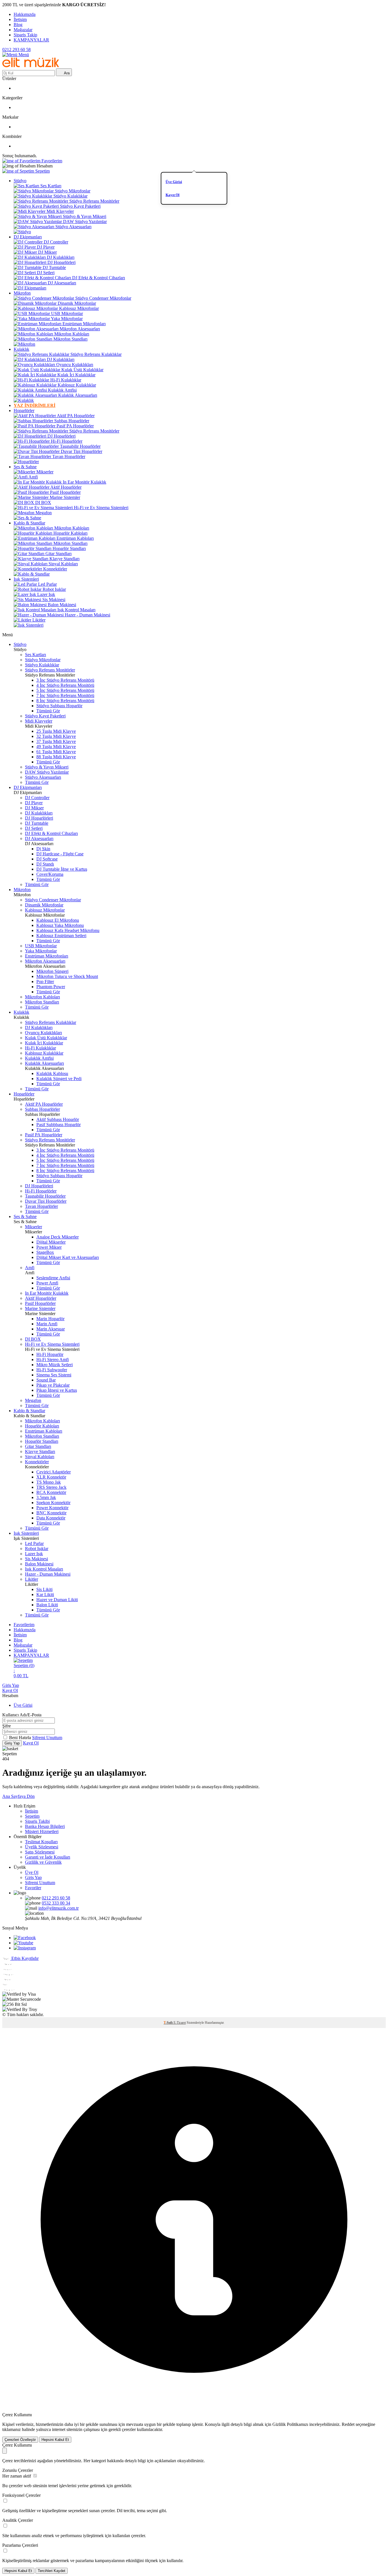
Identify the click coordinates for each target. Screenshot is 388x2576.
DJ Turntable (54, 267)
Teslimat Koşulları (41, 1842)
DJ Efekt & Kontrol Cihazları (99, 278)
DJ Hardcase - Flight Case (60, 854)
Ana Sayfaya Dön (18, 1796)
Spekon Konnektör (53, 1503)
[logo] (31, 66)
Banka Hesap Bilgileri (45, 1826)
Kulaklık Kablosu (52, 1073)
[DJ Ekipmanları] (30, 288)
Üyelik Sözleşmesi (42, 1847)
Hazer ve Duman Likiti (57, 1600)
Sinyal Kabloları (63, 564)
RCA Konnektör (51, 1492)
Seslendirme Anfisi (53, 1278)
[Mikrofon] (24, 344)
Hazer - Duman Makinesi (87, 615)
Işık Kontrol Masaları (76, 610)
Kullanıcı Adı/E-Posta (22, 1715)
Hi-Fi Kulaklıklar (66, 380)
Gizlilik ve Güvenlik (43, 1862)
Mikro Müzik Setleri (55, 1365)
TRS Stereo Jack (51, 1487)
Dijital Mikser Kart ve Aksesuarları (68, 1257)
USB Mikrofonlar (67, 313)
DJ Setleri (46, 273)
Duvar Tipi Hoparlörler (82, 451)
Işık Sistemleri (26, 579)
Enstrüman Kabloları (75, 538)
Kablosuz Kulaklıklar (77, 385)
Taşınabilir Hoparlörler (80, 446)
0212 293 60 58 (16, 50)
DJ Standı (45, 864)
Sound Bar (46, 1380)
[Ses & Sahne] (27, 518)
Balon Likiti (47, 1605)
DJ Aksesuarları (62, 283)
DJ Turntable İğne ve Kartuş (62, 869)
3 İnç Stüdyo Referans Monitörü (65, 680)
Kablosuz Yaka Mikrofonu (60, 925)
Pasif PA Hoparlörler (75, 426)
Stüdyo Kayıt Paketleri (80, 206)
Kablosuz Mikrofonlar (79, 308)
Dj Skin (43, 849)
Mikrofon (22, 293)
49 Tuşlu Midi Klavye (56, 747)
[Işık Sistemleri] (29, 625)
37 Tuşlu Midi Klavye (56, 741)
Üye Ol (32, 1872)
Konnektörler (55, 569)
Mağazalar (23, 30)
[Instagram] (25, 1948)
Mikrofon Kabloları (72, 334)
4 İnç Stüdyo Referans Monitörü (65, 685)
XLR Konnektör (51, 1477)
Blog (18, 25)
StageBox (45, 1252)
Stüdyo (20, 181)
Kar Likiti (45, 1594)
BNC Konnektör (51, 1513)
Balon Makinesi (62, 605)
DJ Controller (56, 242)
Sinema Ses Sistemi (54, 1375)
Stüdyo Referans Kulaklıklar (96, 354)
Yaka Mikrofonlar (67, 319)
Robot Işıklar (54, 589)
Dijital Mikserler (51, 1242)
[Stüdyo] (22, 232)
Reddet (348, 2424)
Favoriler (33, 1888)
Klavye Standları (64, 559)
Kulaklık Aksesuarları (78, 395)
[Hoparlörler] (26, 462)
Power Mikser (49, 1247)
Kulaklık (21, 349)
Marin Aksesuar (51, 1329)
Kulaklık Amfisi (62, 390)
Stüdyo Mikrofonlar (73, 191)
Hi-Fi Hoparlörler (67, 441)
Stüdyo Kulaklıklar (70, 196)
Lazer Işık (46, 594)
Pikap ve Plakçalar (53, 1385)
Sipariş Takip (25, 35)
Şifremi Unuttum (47, 1738)
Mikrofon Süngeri (52, 971)
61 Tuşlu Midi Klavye (56, 752)
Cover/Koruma (50, 874)
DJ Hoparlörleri (61, 262)
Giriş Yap (11, 1685)
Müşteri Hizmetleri (42, 1831)
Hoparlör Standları (69, 548)
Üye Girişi (174, 182)
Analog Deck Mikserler (58, 1237)
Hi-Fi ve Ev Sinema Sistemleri (101, 508)
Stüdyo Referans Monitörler (94, 201)
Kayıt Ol (173, 195)
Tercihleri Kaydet (52, 2571)
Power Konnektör (52, 1508)
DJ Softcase (47, 859)
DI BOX (43, 502)
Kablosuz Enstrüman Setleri (61, 936)
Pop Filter (45, 982)
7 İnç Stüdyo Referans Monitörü (65, 695)
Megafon (44, 513)
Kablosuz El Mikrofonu (58, 920)
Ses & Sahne (25, 467)
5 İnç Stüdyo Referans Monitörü (65, 690)
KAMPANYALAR (31, 40)
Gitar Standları (59, 554)
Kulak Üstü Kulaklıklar (82, 370)
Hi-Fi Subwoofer (52, 1370)
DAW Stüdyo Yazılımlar (85, 222)
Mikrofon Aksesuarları (80, 329)
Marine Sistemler (65, 497)
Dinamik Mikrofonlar (77, 303)
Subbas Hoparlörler (72, 421)
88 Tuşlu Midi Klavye (56, 757)
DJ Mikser (47, 252)
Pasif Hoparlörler (65, 492)
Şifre (7, 1726)
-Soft (169, 2023)
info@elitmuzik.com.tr (59, 1908)
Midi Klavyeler (60, 211)
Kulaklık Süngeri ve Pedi (59, 1079)
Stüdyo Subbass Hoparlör (59, 706)
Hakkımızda (25, 14)
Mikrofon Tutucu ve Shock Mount (67, 976)
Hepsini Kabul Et (55, 2440)
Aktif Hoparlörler (66, 487)
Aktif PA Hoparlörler (76, 416)
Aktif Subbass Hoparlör (58, 1119)
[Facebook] (25, 1938)
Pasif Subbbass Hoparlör (59, 1125)
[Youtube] (23, 1943)
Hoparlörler (24, 411)
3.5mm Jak (46, 1497)
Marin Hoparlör (50, 1319)
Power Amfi (47, 1283)
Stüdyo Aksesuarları (73, 227)
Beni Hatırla (21, 1738)
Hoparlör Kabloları (70, 533)
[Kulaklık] (24, 400)
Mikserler (45, 472)
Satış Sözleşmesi (40, 1852)
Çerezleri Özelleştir (20, 2440)
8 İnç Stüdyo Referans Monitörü (65, 701)
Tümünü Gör (48, 711)
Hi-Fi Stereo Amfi (53, 1360)
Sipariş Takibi (37, 1821)
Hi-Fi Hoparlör (50, 1354)
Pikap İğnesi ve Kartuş (57, 1390)
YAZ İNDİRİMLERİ (35, 405)
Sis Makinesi (54, 600)
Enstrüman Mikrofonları (84, 324)
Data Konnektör (51, 1518)
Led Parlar (47, 584)
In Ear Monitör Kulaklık (85, 482)
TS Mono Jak (49, 1482)
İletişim (20, 19)
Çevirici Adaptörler (54, 1472)
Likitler (39, 620)
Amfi (33, 477)
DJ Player (46, 247)
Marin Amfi (47, 1324)
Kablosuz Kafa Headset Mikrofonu (68, 930)
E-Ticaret (180, 2023)
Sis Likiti (44, 1589)
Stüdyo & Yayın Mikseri (85, 216)
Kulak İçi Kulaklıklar (76, 375)
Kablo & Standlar (29, 523)
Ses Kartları (51, 186)
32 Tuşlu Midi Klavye (56, 736)
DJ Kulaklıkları (61, 257)
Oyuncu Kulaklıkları (75, 365)
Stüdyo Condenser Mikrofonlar (103, 298)
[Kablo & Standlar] (32, 574)
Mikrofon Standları (70, 339)
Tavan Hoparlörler (69, 456)
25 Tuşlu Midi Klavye (56, 731)
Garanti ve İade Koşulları (48, 1857)
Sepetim (32, 1816)
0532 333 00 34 (56, 1903)
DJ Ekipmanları (28, 237)
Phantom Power (51, 987)
